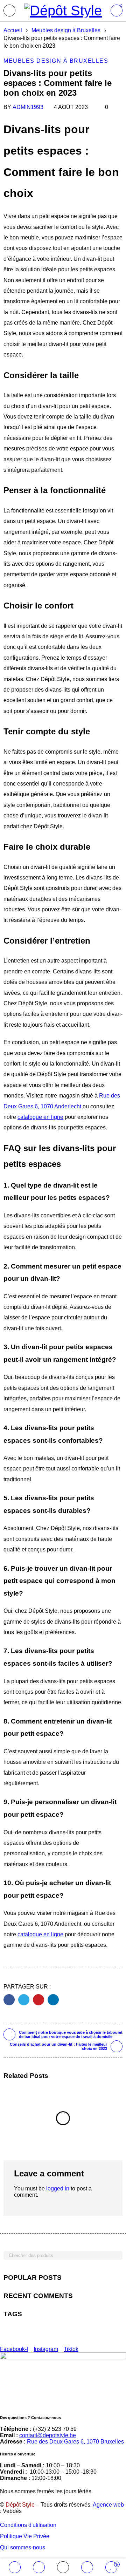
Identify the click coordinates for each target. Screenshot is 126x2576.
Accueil (13, 30)
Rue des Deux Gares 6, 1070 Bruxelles (75, 2442)
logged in (58, 2188)
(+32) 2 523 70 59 (55, 2429)
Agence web (108, 2505)
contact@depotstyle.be (48, 2435)
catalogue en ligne (40, 1117)
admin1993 (28, 107)
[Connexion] (87, 2567)
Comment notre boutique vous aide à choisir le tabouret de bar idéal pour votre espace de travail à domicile (71, 2034)
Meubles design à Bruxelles (66, 30)
